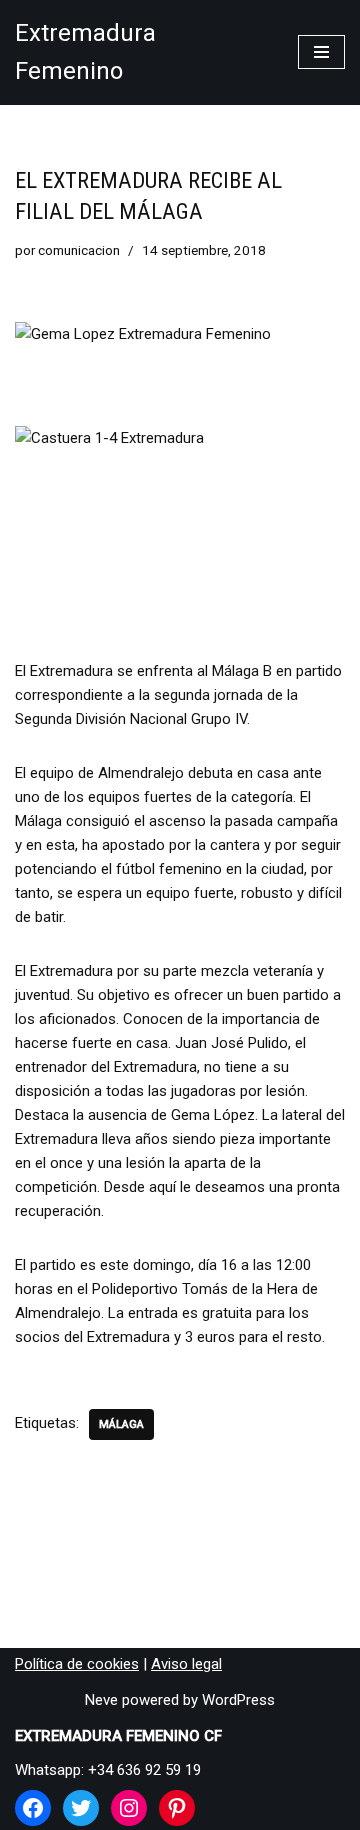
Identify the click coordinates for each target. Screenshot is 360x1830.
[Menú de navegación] (321, 52)
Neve (101, 1700)
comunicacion (79, 250)
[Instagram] (129, 1808)
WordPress (238, 1700)
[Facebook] (33, 1808)
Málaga (121, 1424)
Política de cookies (77, 1664)
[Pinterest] (177, 1808)
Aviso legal (186, 1664)
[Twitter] (81, 1808)
